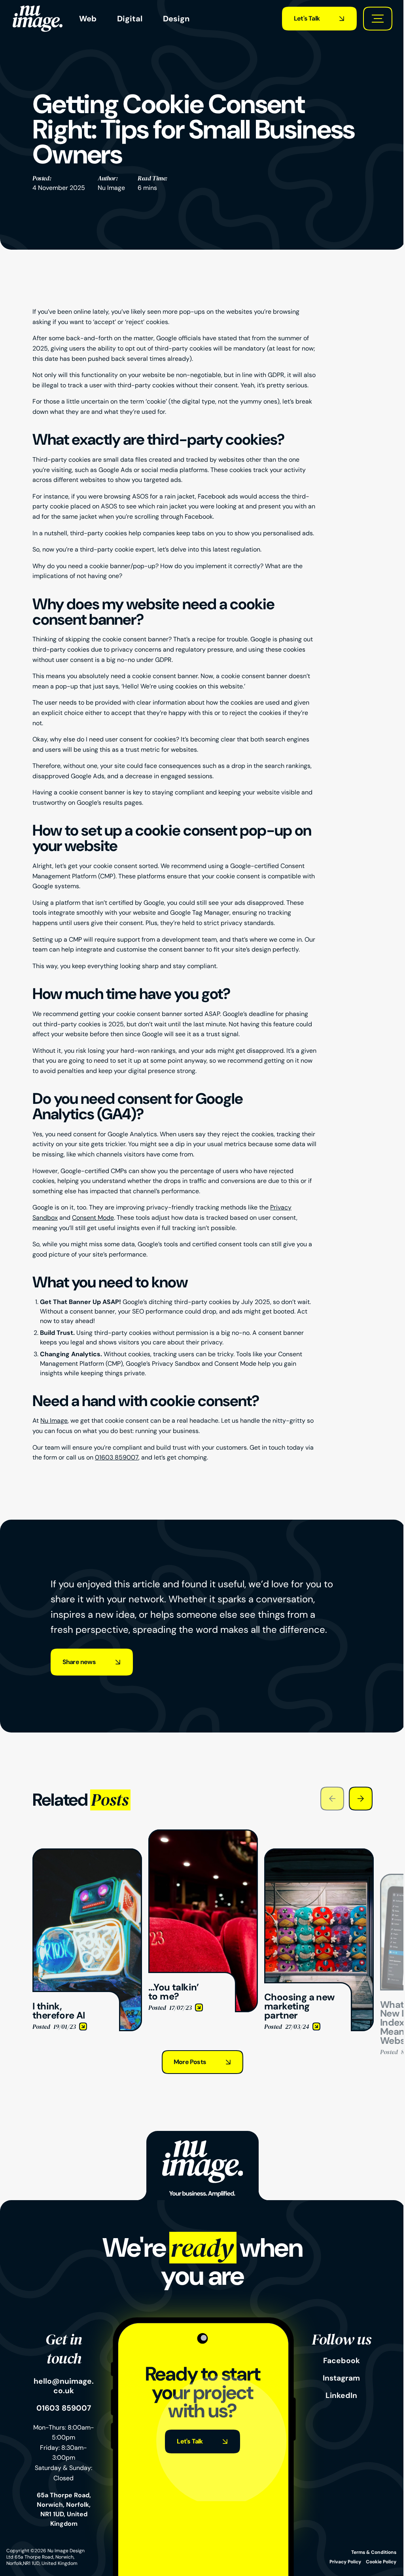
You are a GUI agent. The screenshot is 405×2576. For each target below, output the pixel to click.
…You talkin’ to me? (175, 1834)
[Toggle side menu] (378, 19)
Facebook (342, 2361)
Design (176, 19)
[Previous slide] (332, 1799)
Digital (130, 19)
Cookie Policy (381, 2562)
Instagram (341, 2378)
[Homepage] (38, 19)
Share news (79, 1662)
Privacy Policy (345, 2562)
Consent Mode (93, 1218)
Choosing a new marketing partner (314, 1853)
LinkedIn (341, 2396)
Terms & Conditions (374, 2552)
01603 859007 (117, 1457)
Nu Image (111, 188)
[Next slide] (361, 1799)
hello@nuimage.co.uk (64, 2386)
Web (88, 19)
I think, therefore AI (60, 1853)
